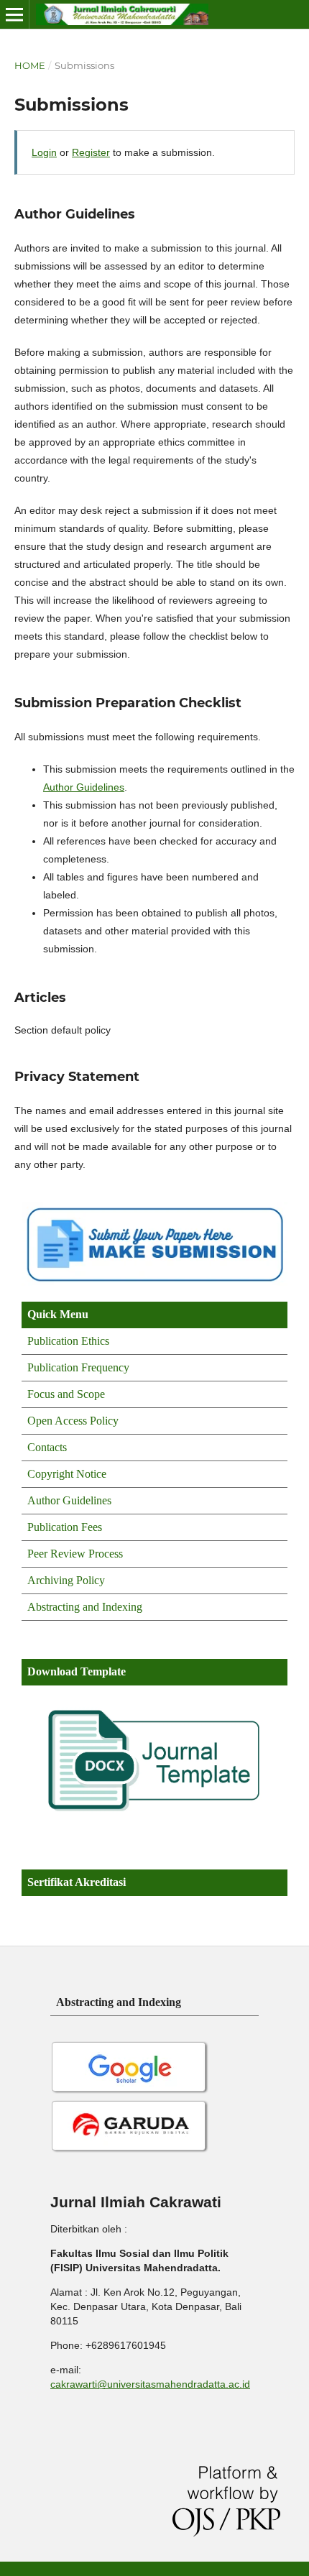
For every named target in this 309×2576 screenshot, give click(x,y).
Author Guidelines (84, 787)
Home (30, 65)
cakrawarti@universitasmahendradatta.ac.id (150, 2384)
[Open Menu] (14, 14)
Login (44, 152)
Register (91, 152)
